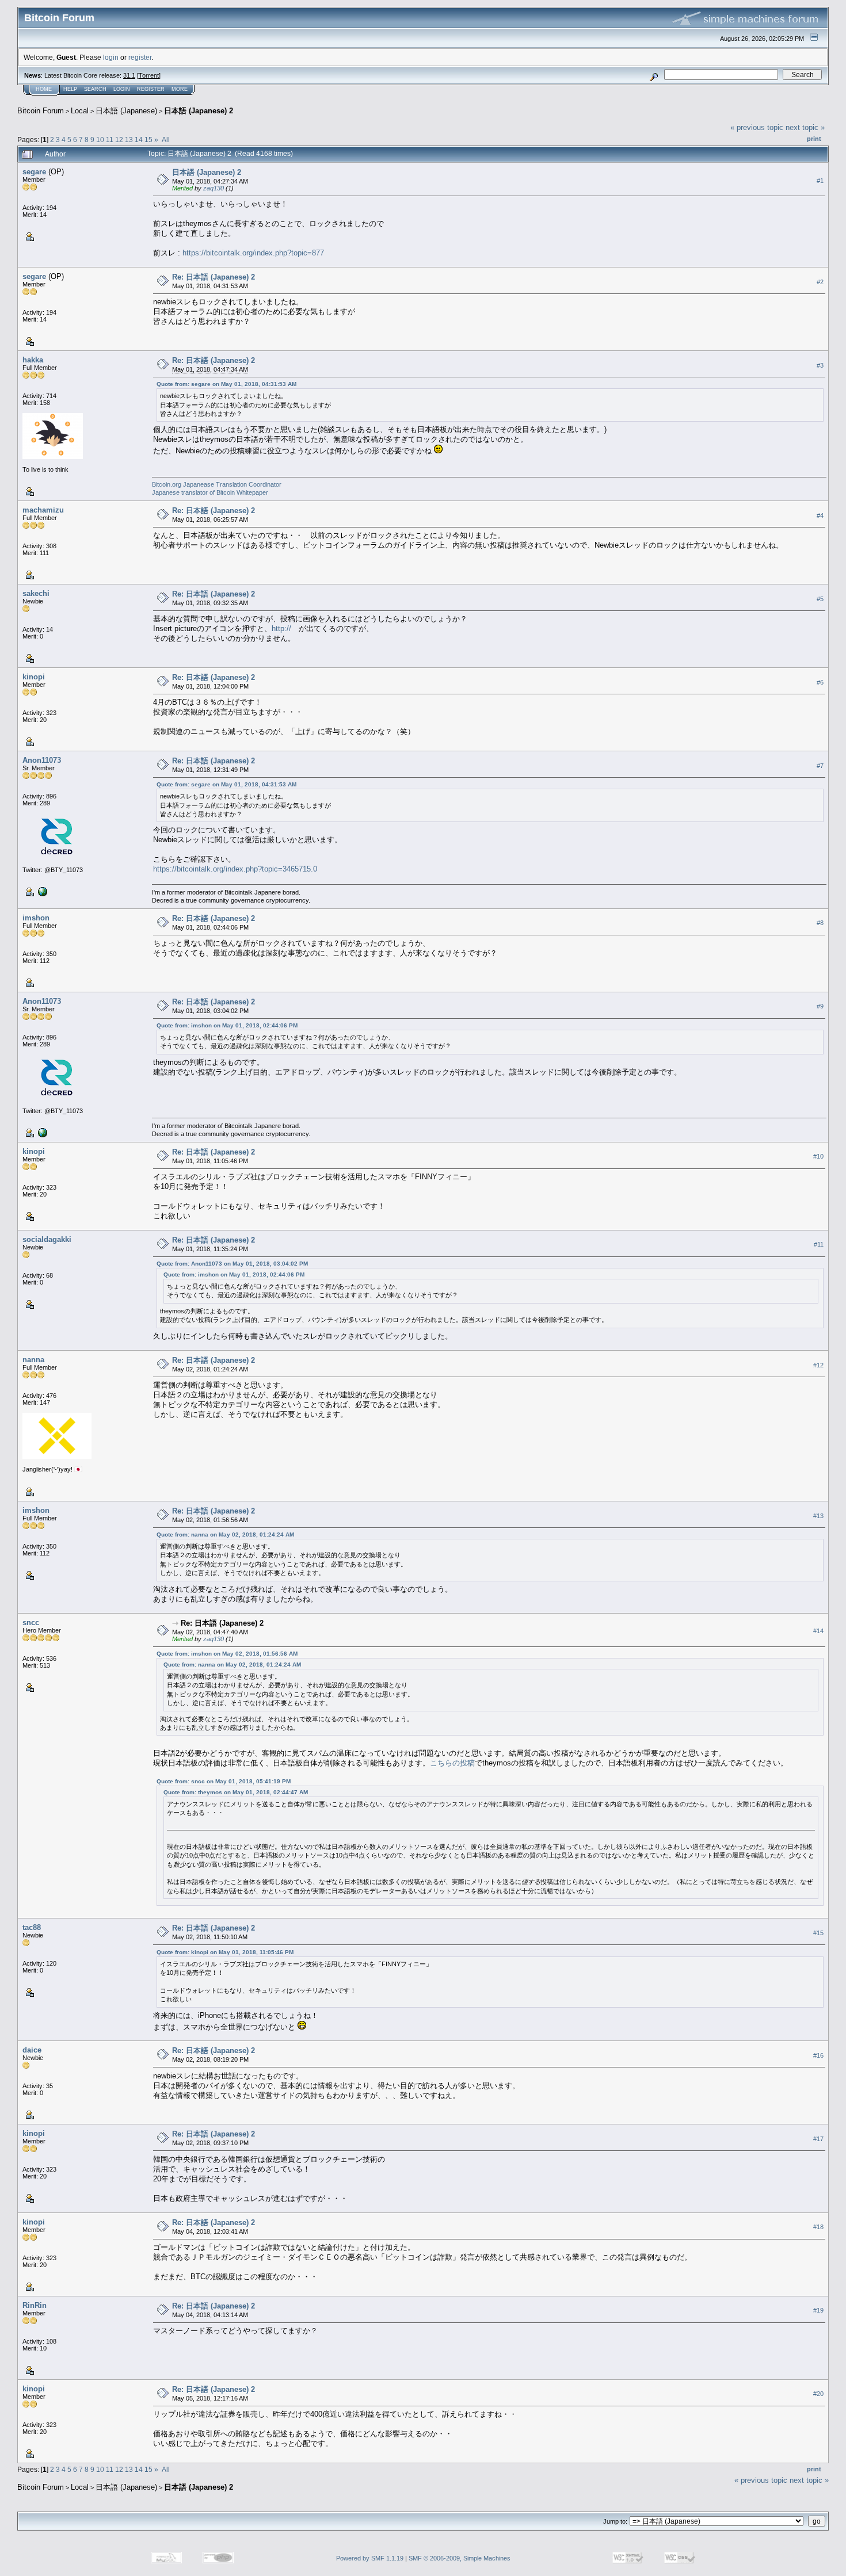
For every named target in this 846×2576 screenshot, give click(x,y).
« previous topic (757, 127)
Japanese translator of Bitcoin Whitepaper (210, 492)
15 (148, 139)
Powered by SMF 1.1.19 (370, 2558)
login (111, 57)
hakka (33, 360)
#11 (819, 1245)
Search (95, 89)
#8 (820, 923)
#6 (820, 682)
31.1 (129, 75)
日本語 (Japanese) (126, 111)
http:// (281, 628)
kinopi (34, 677)
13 (129, 139)
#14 (818, 1631)
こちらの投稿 (452, 1763)
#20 (818, 2394)
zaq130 (214, 188)
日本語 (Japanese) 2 (199, 111)
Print (814, 139)
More (180, 89)
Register (151, 89)
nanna (33, 1360)
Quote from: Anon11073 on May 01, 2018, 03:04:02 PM (232, 1264)
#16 (818, 2056)
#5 (820, 599)
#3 (820, 365)
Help (70, 89)
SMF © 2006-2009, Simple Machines (460, 2558)
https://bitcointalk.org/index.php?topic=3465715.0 (235, 869)
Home (44, 89)
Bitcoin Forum (41, 111)
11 (110, 139)
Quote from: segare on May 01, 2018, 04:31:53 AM (226, 384)
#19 (818, 2311)
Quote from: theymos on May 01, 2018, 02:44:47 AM (236, 1792)
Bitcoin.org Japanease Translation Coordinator (217, 484)
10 (100, 139)
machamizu (43, 510)
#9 (820, 1007)
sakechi (36, 593)
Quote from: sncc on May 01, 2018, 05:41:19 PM (224, 1781)
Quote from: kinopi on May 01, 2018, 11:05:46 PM (225, 1952)
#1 (820, 181)
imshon (36, 918)
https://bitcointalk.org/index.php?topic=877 (253, 253)
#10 (818, 1157)
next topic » (805, 127)
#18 (818, 2227)
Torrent (149, 75)
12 (119, 139)
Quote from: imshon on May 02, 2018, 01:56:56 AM (227, 1654)
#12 (818, 1365)
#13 (818, 1516)
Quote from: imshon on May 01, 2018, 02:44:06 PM (227, 1025)
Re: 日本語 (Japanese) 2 (214, 277)
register (140, 57)
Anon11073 (42, 760)
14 (139, 139)
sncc (31, 1623)
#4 (820, 515)
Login (122, 89)
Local (80, 111)
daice (32, 2050)
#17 (818, 2139)
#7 (820, 766)
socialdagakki (47, 1239)
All (166, 139)
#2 (820, 282)
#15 (818, 1933)
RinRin (35, 2305)
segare (34, 172)
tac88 (32, 1927)
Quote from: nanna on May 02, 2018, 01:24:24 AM (225, 1534)
